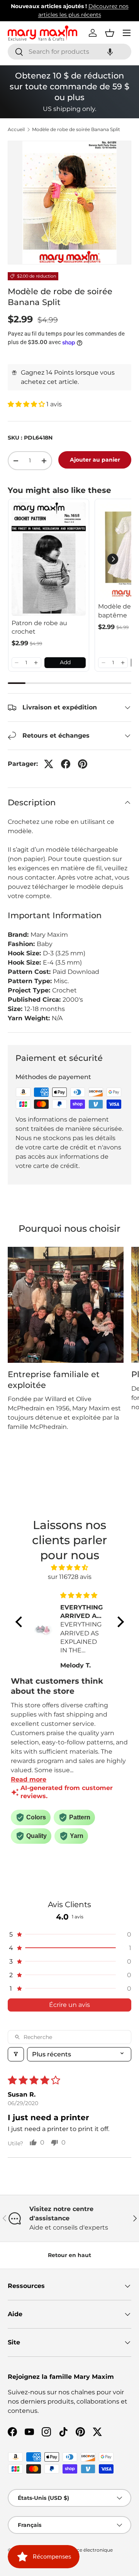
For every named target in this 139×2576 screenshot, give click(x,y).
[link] (49, 559)
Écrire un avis (69, 2005)
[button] (110, 52)
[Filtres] (16, 2054)
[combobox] (69, 52)
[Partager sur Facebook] (66, 764)
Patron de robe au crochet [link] (39, 627)
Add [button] (65, 662)
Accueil (16, 130)
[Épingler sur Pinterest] (83, 764)
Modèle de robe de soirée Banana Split (76, 130)
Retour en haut (69, 2255)
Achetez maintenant (99, 15)
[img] (70, 1568)
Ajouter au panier (95, 460)
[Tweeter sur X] (49, 764)
